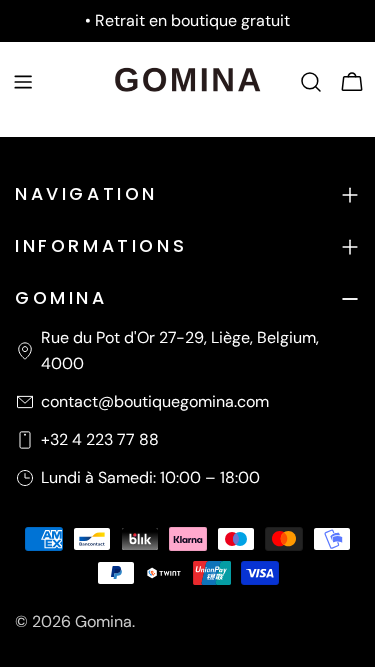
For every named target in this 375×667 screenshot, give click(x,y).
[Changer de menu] (23, 82)
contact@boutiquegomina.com (155, 401)
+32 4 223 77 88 (100, 439)
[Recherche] (311, 82)
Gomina (103, 621)
